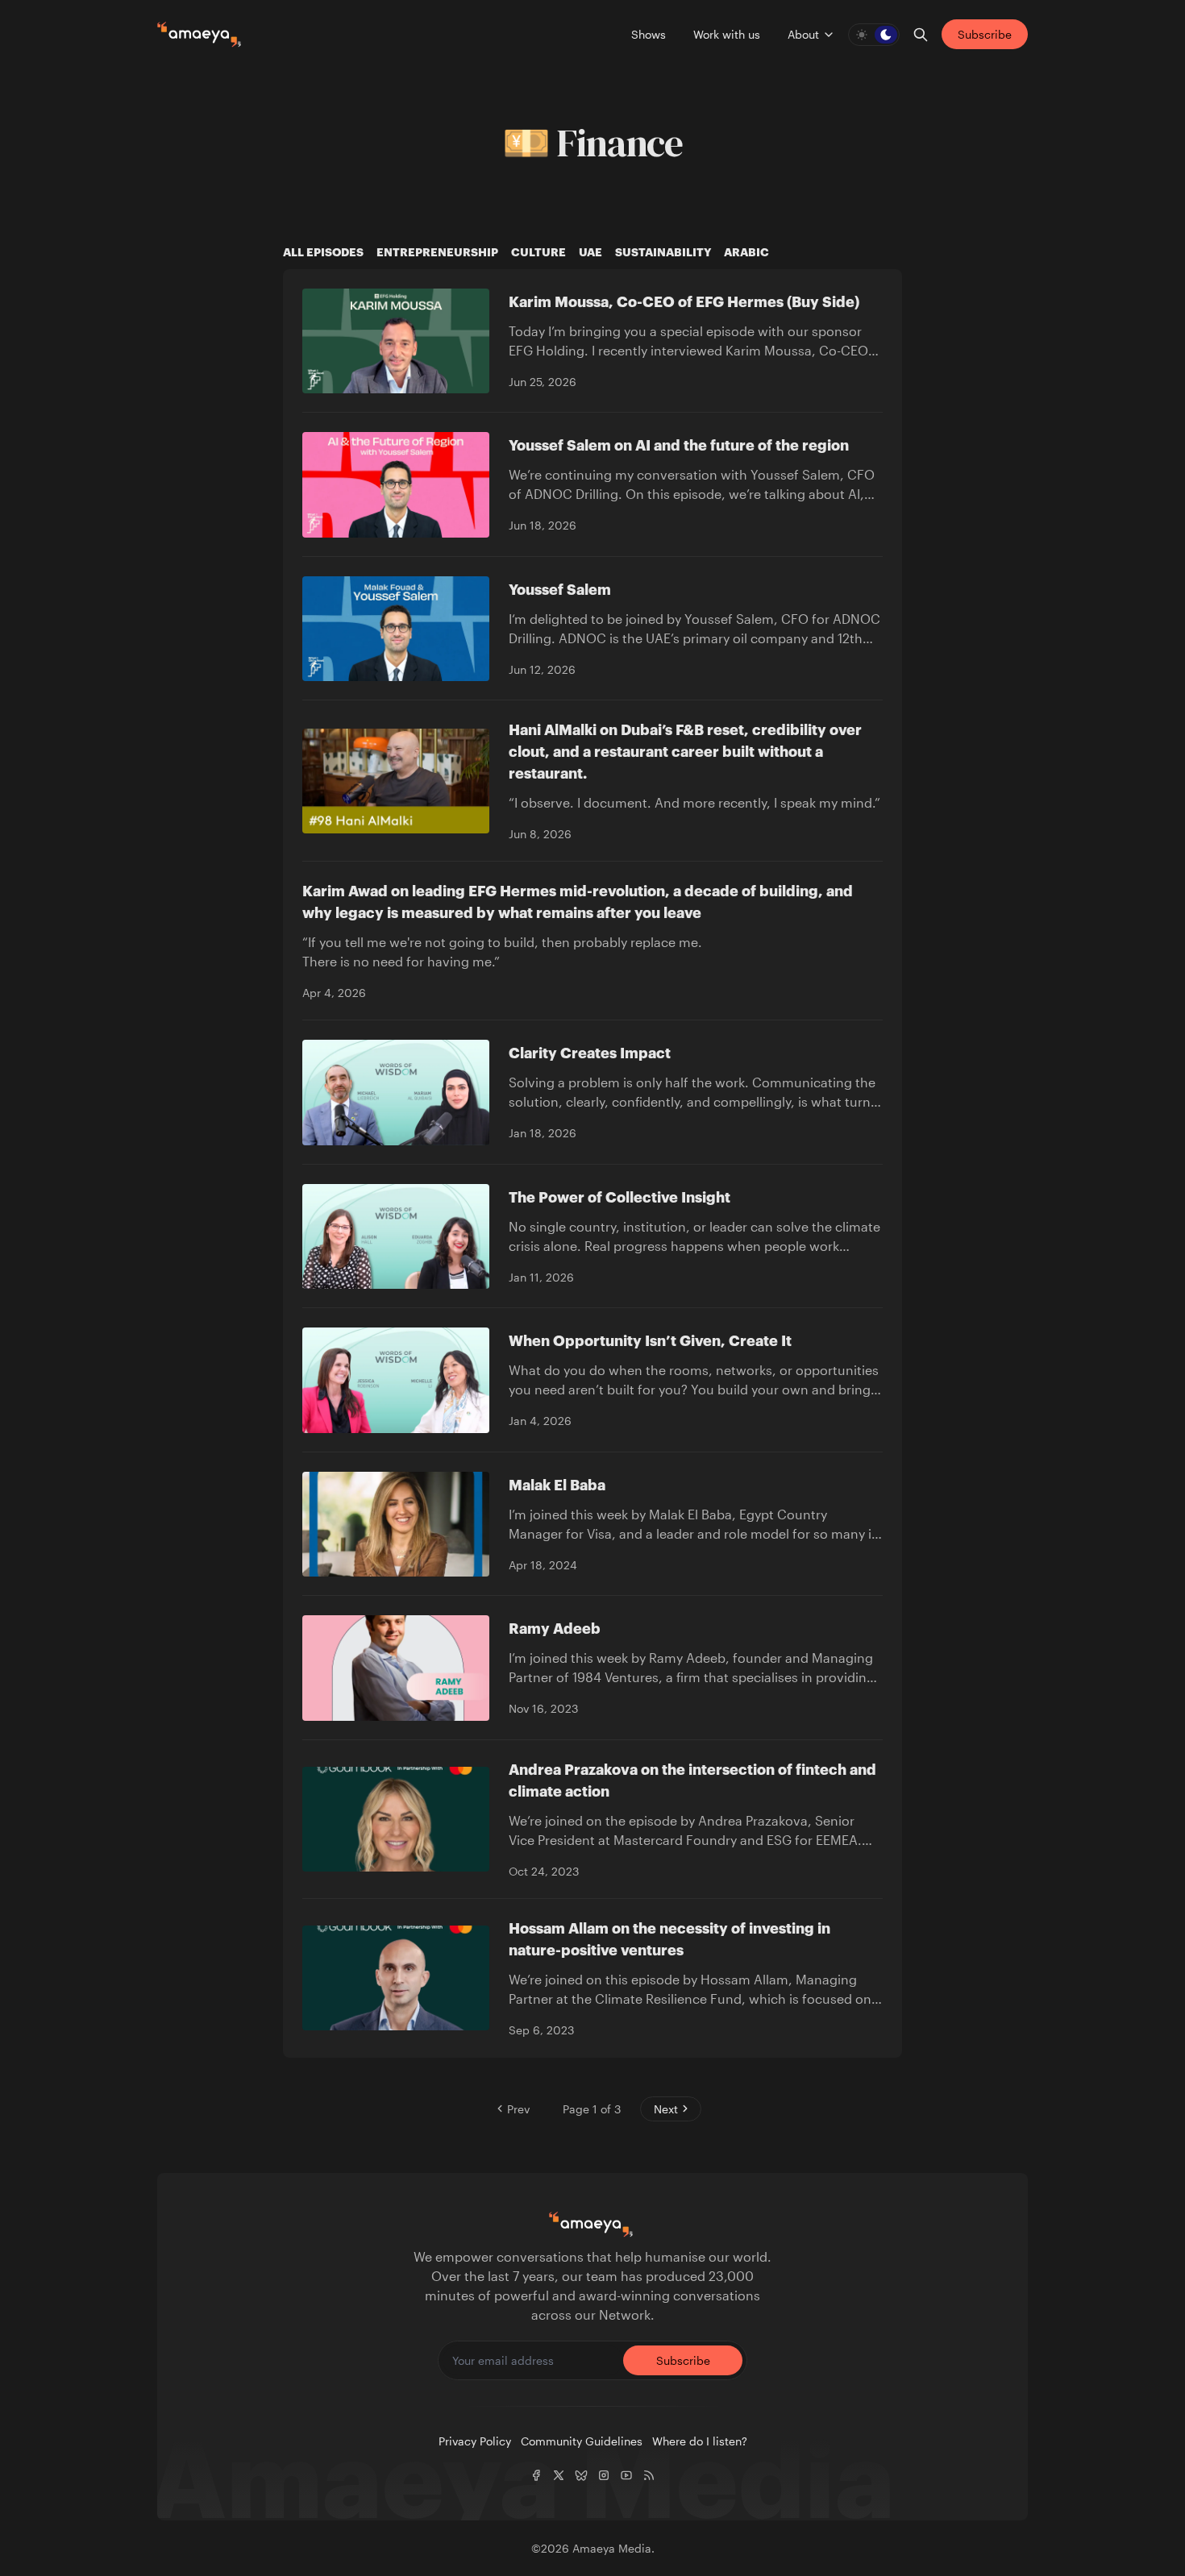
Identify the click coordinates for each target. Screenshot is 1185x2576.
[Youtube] (626, 2475)
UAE (590, 252)
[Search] (921, 35)
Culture (538, 252)
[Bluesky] (581, 2475)
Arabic (746, 252)
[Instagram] (604, 2475)
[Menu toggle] (829, 35)
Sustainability (663, 252)
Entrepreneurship (437, 252)
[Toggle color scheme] (874, 35)
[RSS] (649, 2475)
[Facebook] (536, 2475)
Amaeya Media (612, 2548)
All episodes (323, 252)
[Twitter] (559, 2475)
